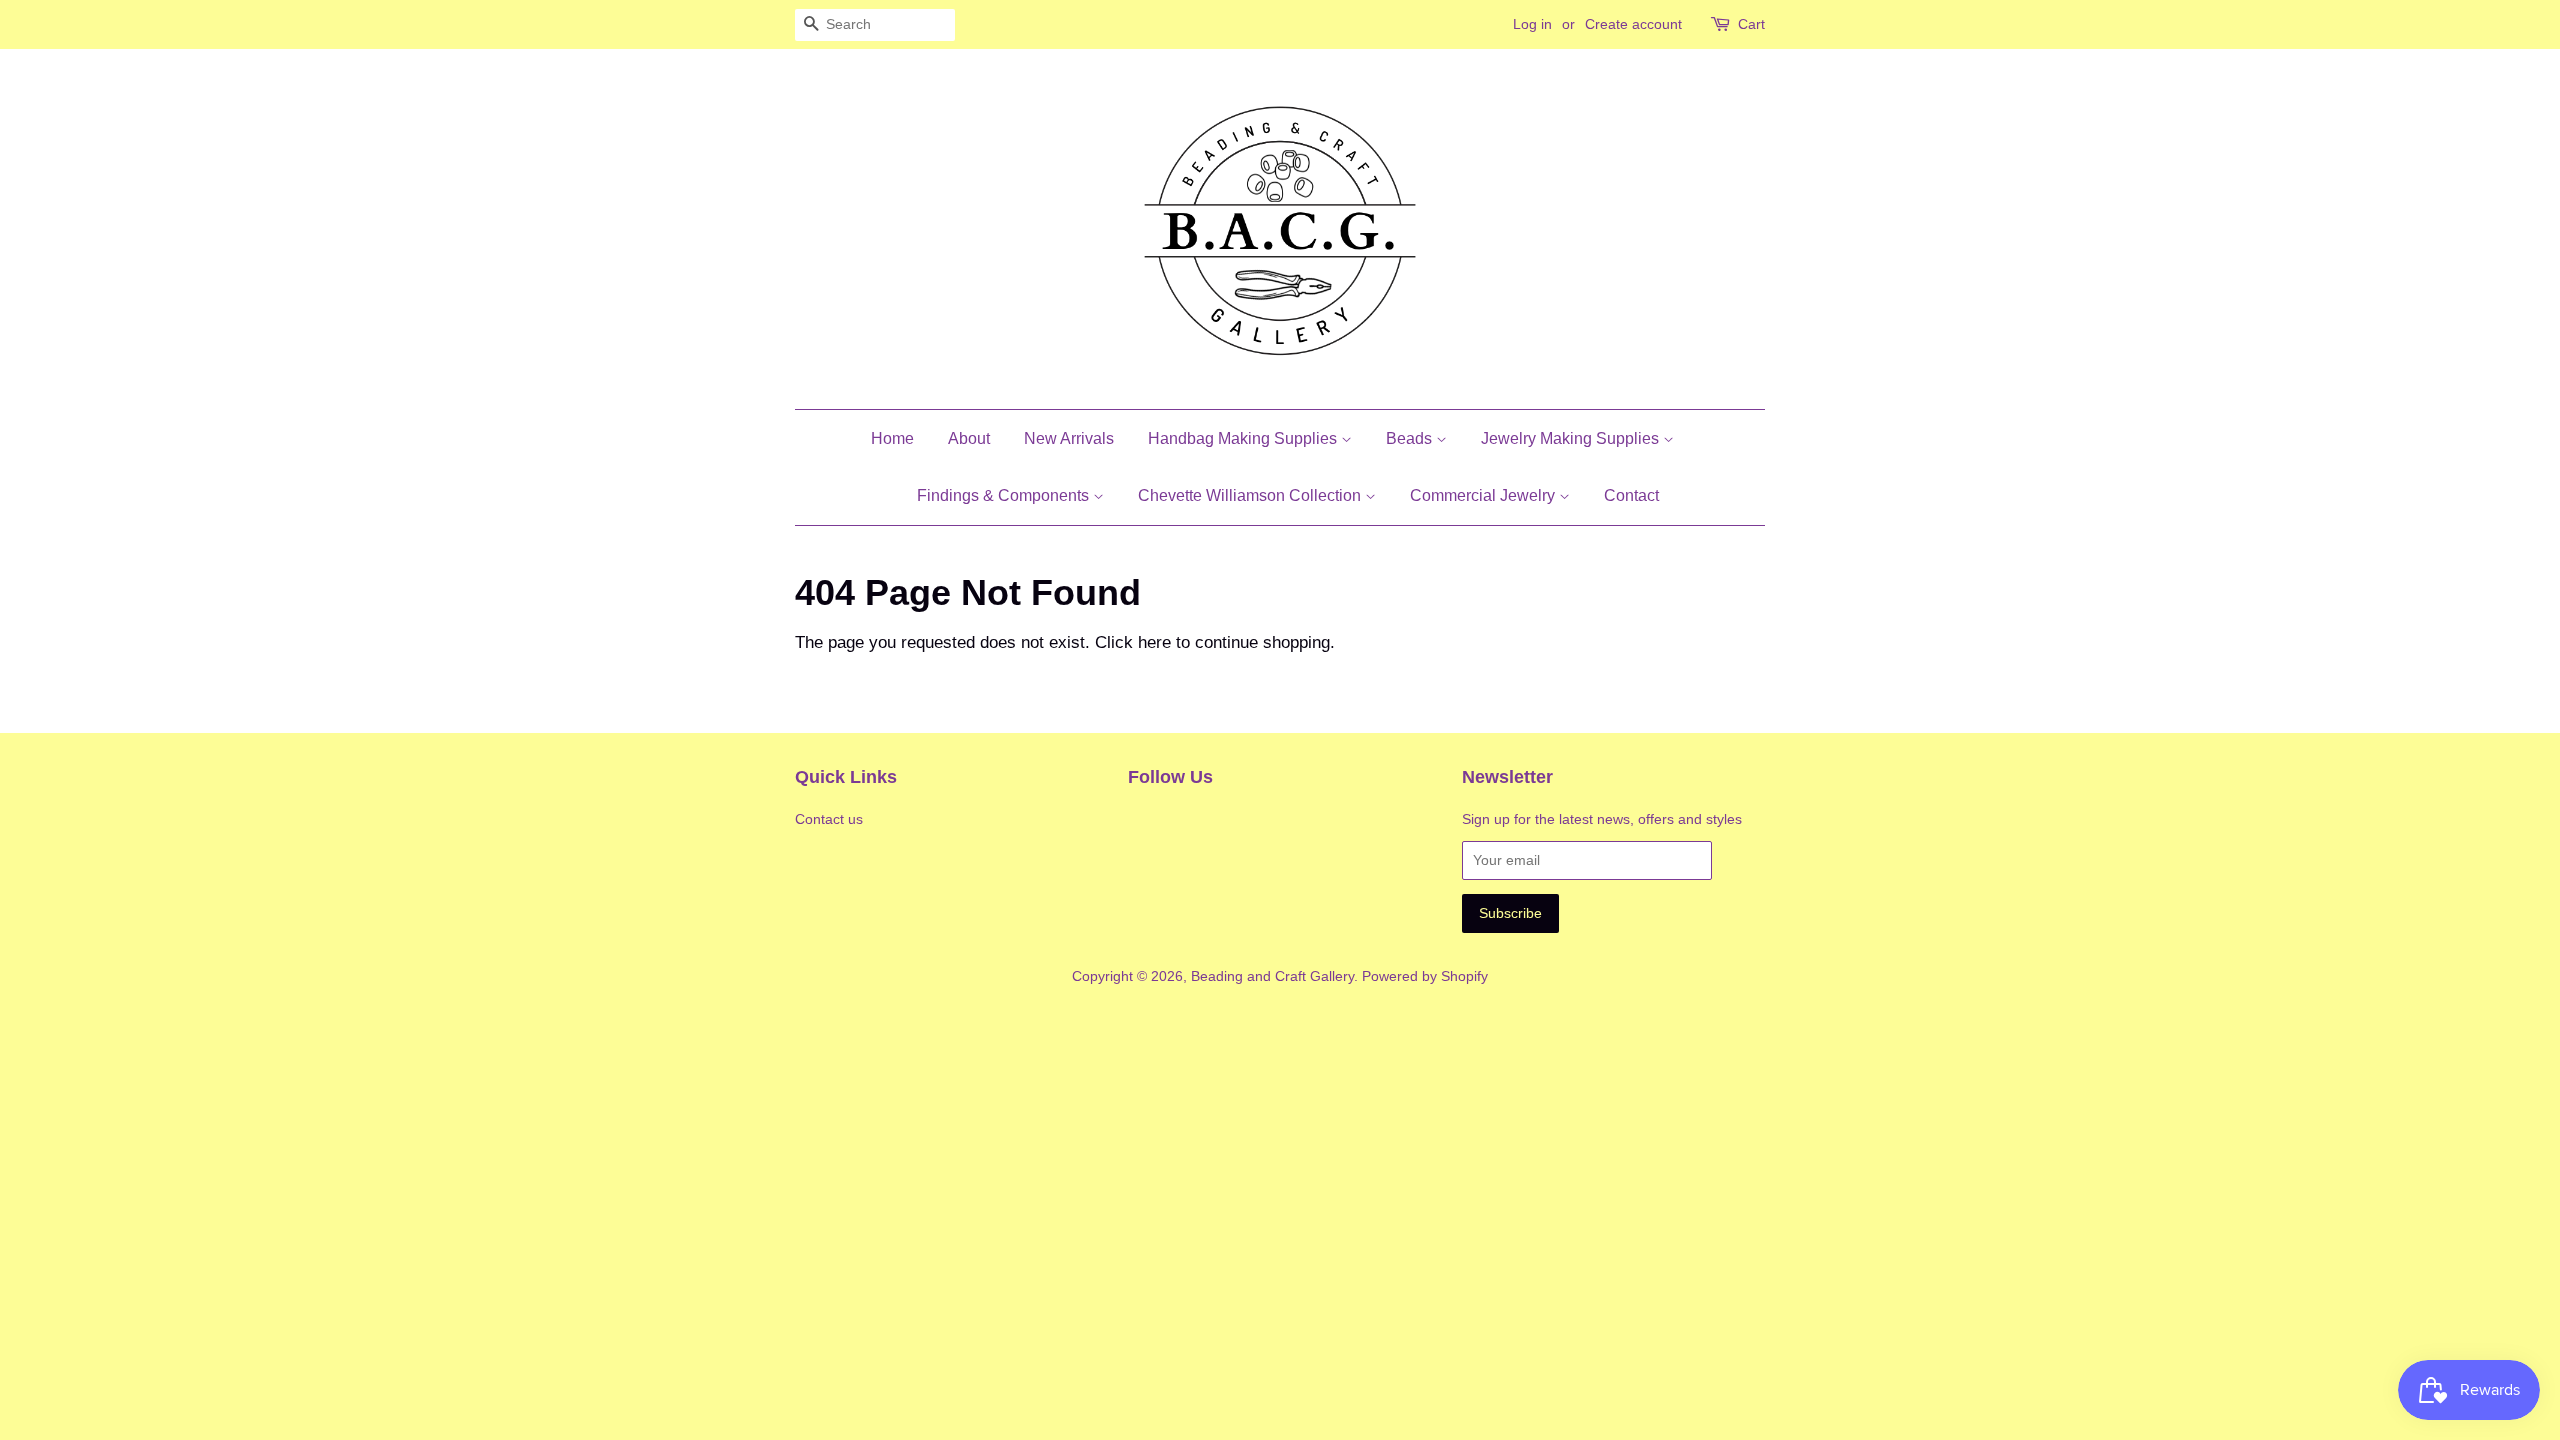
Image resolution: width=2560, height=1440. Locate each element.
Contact (1631, 495)
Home (892, 438)
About (969, 438)
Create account (1633, 24)
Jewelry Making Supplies (1572, 438)
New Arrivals (1069, 438)
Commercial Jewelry (1484, 495)
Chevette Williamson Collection (1251, 495)
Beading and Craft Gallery (1272, 976)
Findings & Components (1005, 495)
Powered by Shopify (1425, 976)
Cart (1751, 24)
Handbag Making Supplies (1244, 438)
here (1154, 642)
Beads (1411, 438)
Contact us (829, 819)
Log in (1532, 24)
